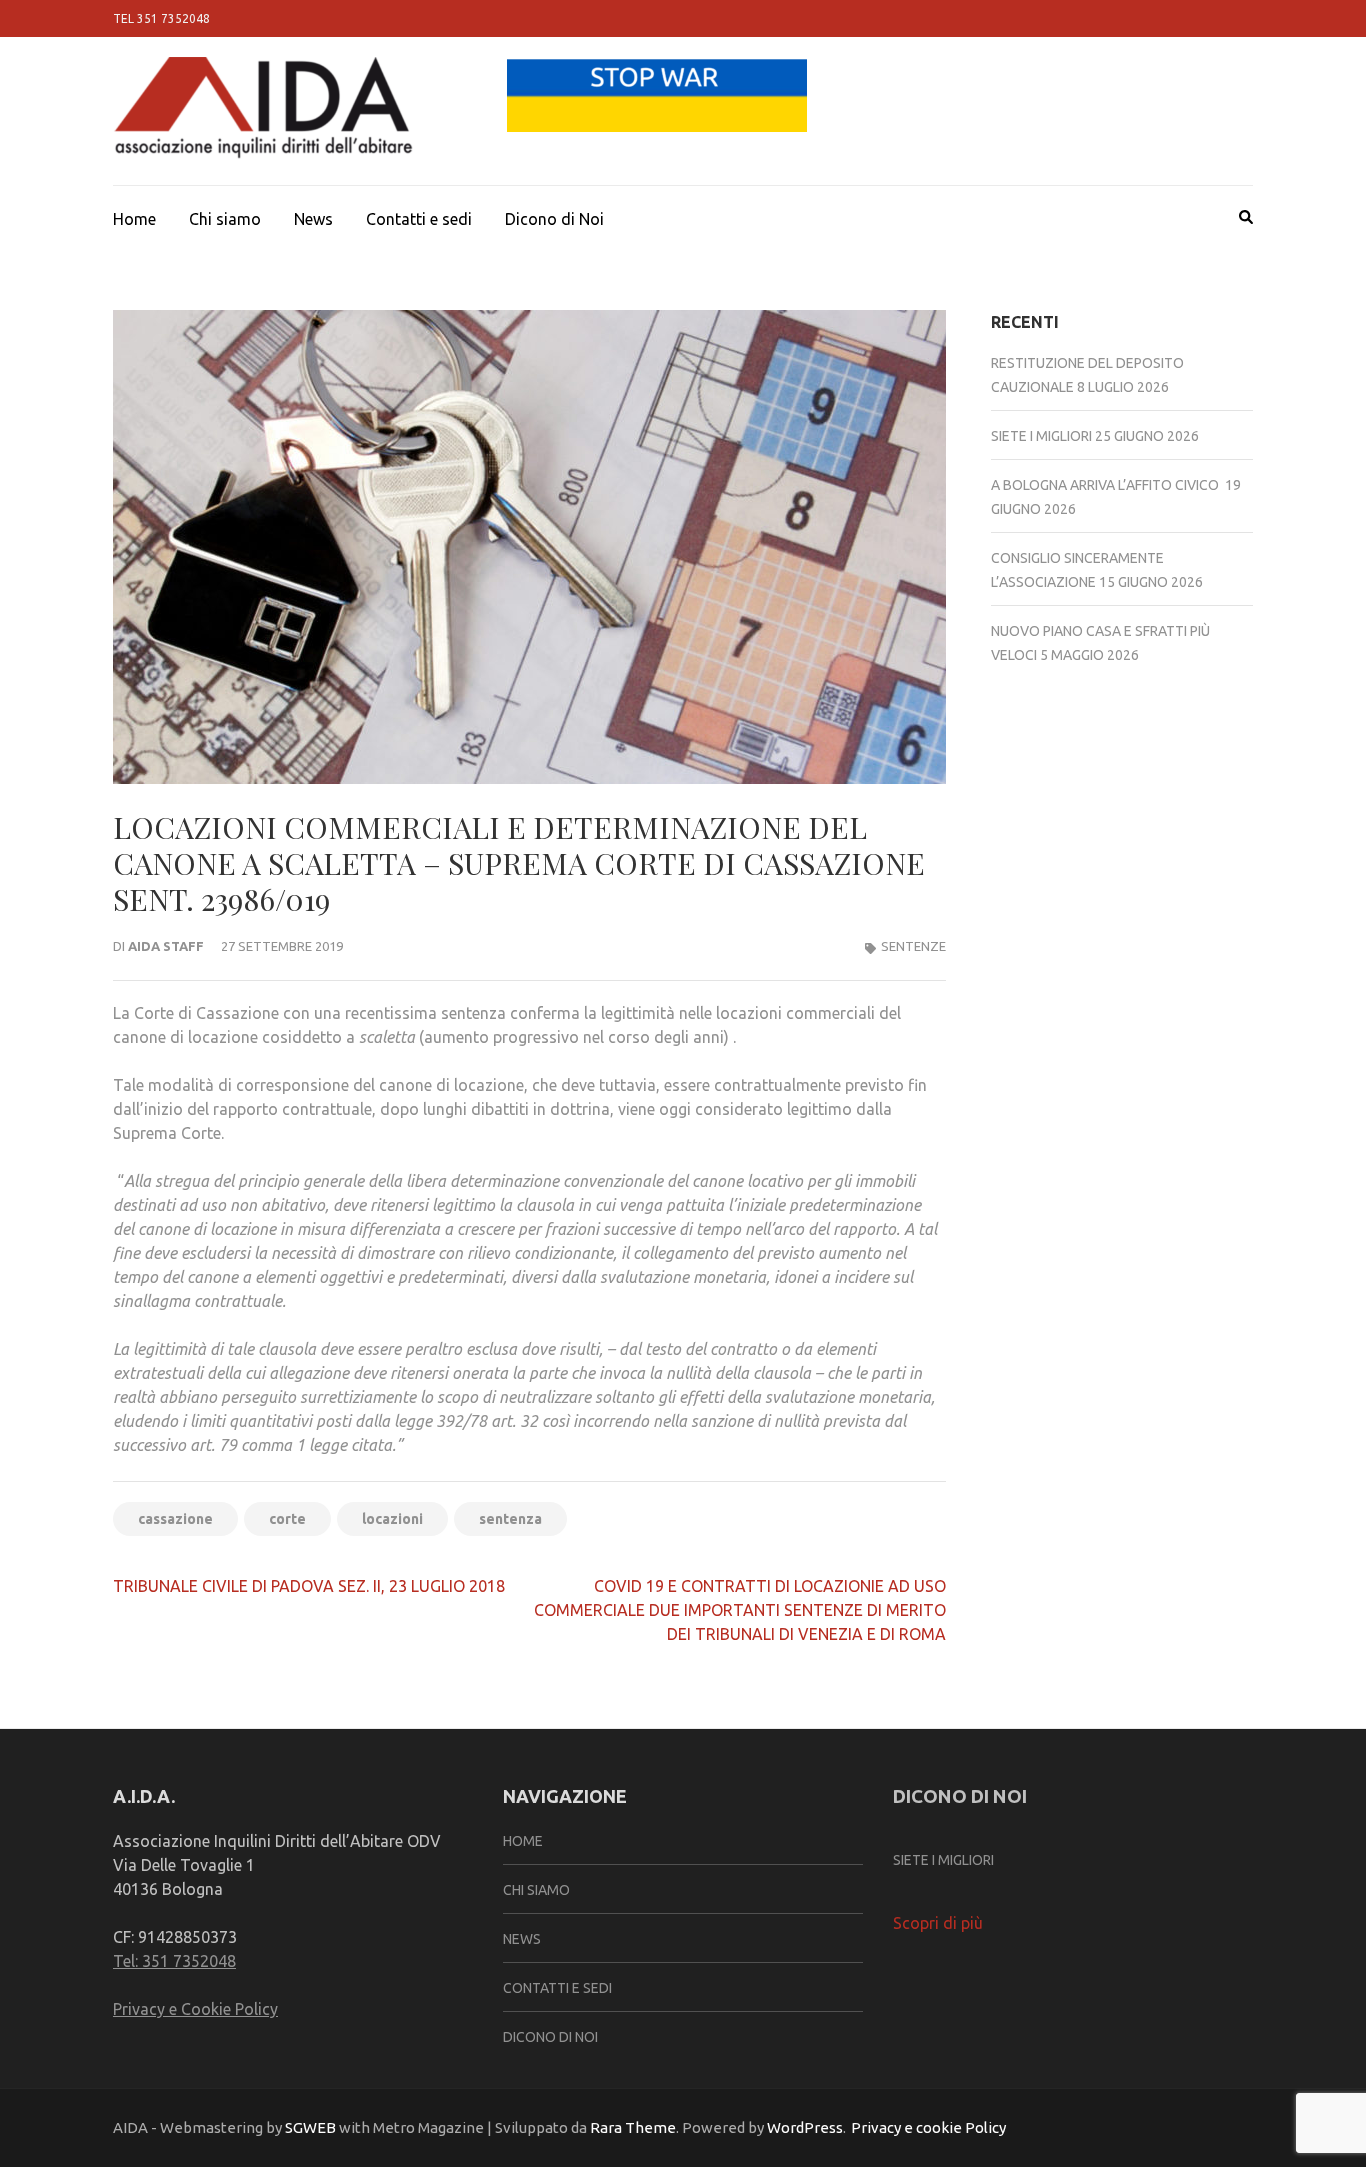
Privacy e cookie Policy (928, 2127)
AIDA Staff (166, 946)
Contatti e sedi (419, 219)
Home (134, 219)
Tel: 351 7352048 (174, 1961)
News (313, 219)
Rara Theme (633, 2127)
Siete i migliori (1041, 436)
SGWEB (312, 2127)
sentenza (510, 1519)
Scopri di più (938, 1923)
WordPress (805, 2127)
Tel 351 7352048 (161, 18)
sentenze (913, 946)
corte (287, 1519)
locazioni (392, 1519)
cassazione (175, 1519)
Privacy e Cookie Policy (195, 2009)
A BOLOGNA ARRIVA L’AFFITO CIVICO (1106, 485)
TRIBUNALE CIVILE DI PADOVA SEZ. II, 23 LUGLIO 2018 (309, 1586)
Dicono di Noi (554, 219)
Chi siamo (225, 219)
